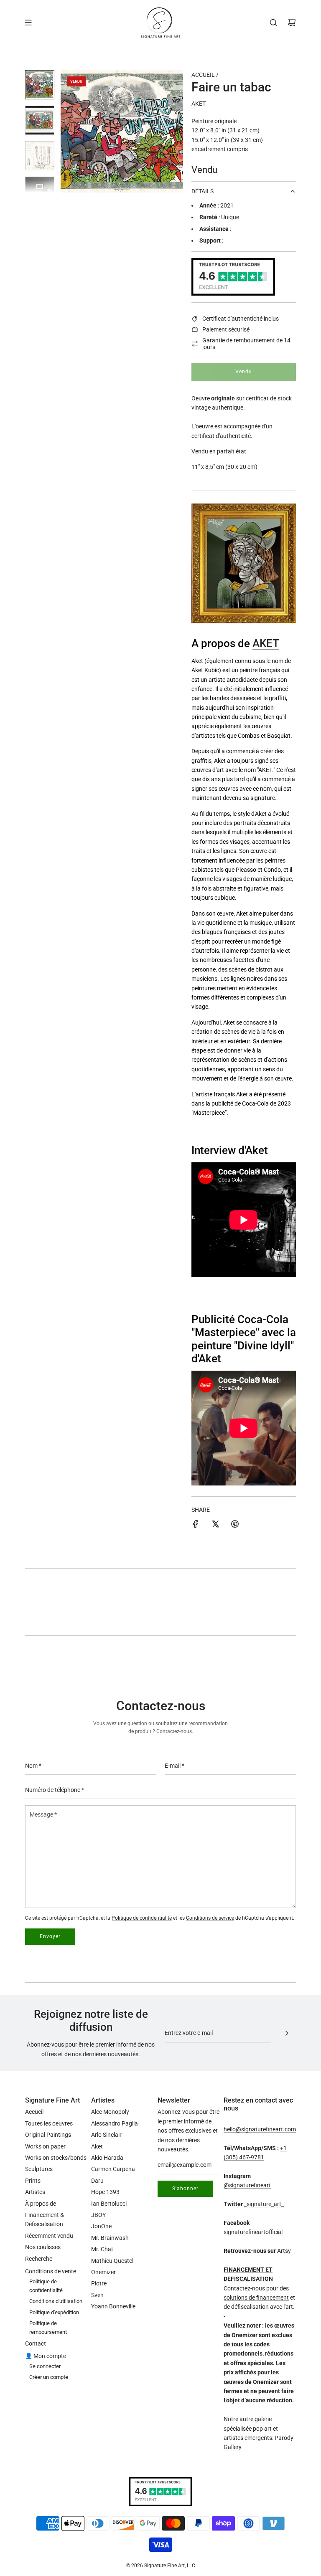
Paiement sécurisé (226, 329)
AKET (266, 643)
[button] (71, 132)
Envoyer (50, 1936)
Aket (199, 104)
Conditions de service (210, 1918)
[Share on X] (215, 1525)
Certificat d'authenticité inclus (241, 319)
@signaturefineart (247, 2185)
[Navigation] (28, 23)
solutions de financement (256, 2298)
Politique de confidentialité (142, 1918)
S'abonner (185, 2189)
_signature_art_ (264, 2204)
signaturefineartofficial (253, 2232)
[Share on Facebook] (196, 1525)
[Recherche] (273, 23)
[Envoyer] (287, 2033)
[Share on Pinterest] (235, 1525)
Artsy (284, 2251)
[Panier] (292, 23)
